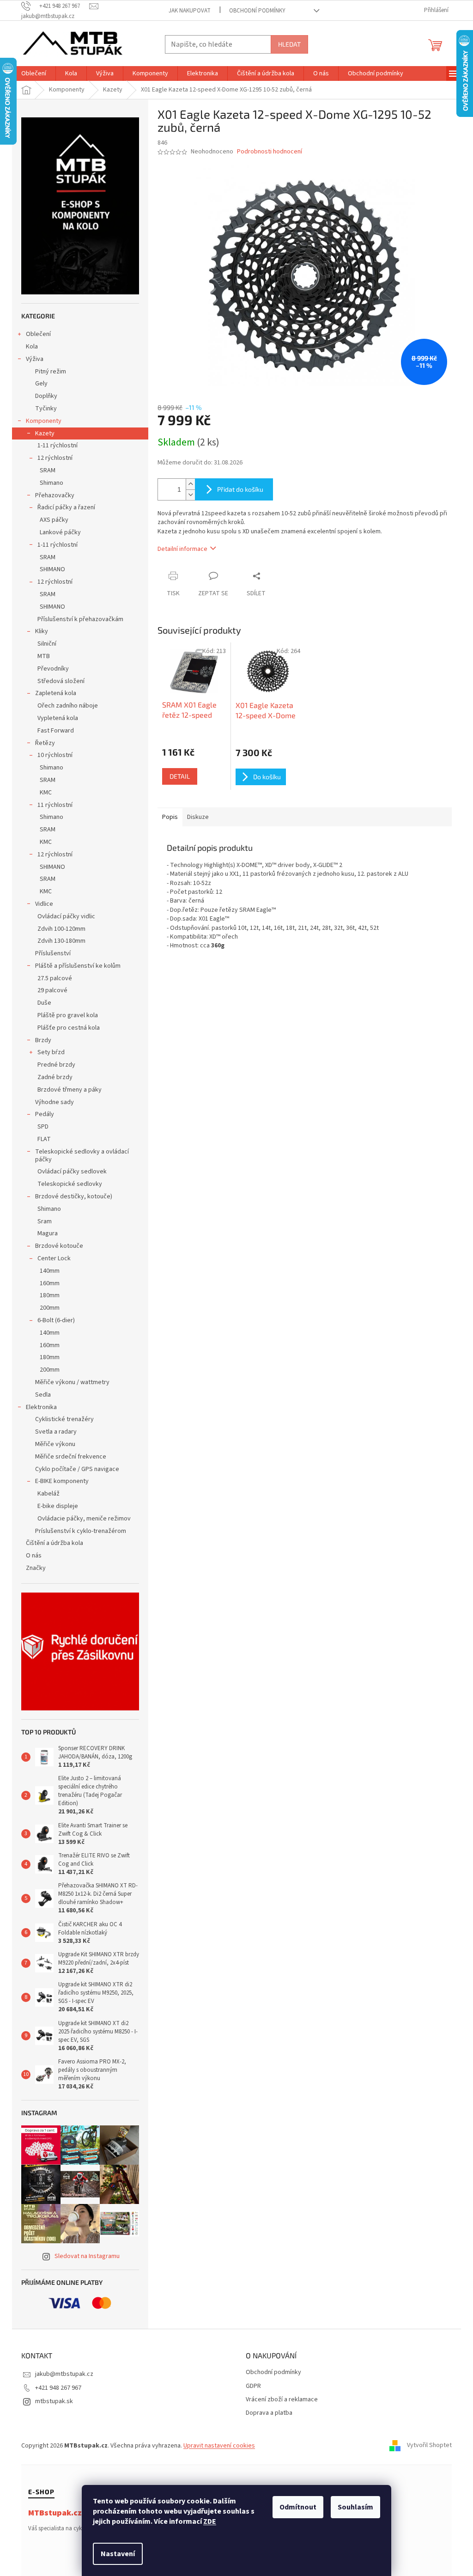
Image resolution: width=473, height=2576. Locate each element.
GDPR (253, 2386)
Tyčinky (46, 409)
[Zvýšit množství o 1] (190, 484)
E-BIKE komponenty (62, 1481)
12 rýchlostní (55, 458)
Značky (36, 1568)
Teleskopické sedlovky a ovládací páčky (82, 1156)
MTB (44, 656)
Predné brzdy (56, 1065)
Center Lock (54, 1258)
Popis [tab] (170, 817)
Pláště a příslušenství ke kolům (78, 966)
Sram (45, 1221)
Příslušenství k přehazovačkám (80, 619)
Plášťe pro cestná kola (69, 1028)
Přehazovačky (55, 495)
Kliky (42, 631)
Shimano (52, 483)
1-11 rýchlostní (58, 446)
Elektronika (41, 1407)
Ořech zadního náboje (68, 706)
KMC (46, 793)
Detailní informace (182, 549)
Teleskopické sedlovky (70, 1184)
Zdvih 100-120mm (61, 929)
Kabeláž (49, 1494)
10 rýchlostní (55, 755)
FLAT (44, 1139)
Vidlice (44, 904)
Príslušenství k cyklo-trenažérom (81, 1531)
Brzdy (43, 1040)
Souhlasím (355, 2507)
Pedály (45, 1114)
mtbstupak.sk (54, 2401)
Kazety (45, 433)
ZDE (210, 2521)
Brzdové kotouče (59, 1246)
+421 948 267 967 (58, 2388)
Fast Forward (56, 731)
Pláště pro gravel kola (68, 1015)
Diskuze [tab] (198, 817)
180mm (50, 1295)
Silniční (47, 644)
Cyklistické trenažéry (64, 1419)
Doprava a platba (269, 2413)
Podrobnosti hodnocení (270, 152)
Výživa (35, 359)
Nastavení (118, 2554)
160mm (50, 1283)
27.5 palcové (55, 978)
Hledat (289, 44)
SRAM (48, 470)
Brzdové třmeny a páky (70, 1090)
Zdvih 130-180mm (61, 941)
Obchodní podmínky (257, 11)
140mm (50, 1271)
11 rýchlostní (55, 805)
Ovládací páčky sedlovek (72, 1172)
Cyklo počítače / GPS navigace (77, 1469)
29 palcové (52, 990)
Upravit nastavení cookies (219, 2446)
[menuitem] (34, 73)
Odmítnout (298, 2507)
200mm (50, 1308)
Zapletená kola (56, 693)
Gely (41, 384)
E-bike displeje (58, 1506)
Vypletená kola (58, 718)
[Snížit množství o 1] (190, 495)
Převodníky (53, 669)
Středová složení (61, 681)
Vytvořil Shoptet (429, 2446)
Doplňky (46, 396)
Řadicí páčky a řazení (66, 507)
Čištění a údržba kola (55, 1543)
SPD (43, 1127)
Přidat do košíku (240, 489)
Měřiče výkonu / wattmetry (72, 1382)
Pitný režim (51, 372)
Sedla (43, 1395)
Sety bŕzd (51, 1052)
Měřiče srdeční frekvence (71, 1457)
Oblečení (38, 334)
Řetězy (45, 743)
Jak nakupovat (190, 11)
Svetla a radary (56, 1432)
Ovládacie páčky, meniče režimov (84, 1519)
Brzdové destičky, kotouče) (74, 1196)
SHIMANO (52, 569)
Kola (32, 347)
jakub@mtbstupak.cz (64, 2374)
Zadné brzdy (55, 1077)
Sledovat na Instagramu (87, 2256)
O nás (34, 1556)
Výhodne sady (55, 1102)
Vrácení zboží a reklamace (282, 2400)
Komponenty (44, 421)
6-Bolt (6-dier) (56, 1320)
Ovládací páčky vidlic (66, 916)
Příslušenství (53, 953)
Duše (44, 1003)
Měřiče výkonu (55, 1444)
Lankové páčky (60, 532)
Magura (48, 1233)
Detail (180, 776)
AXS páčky (54, 520)
